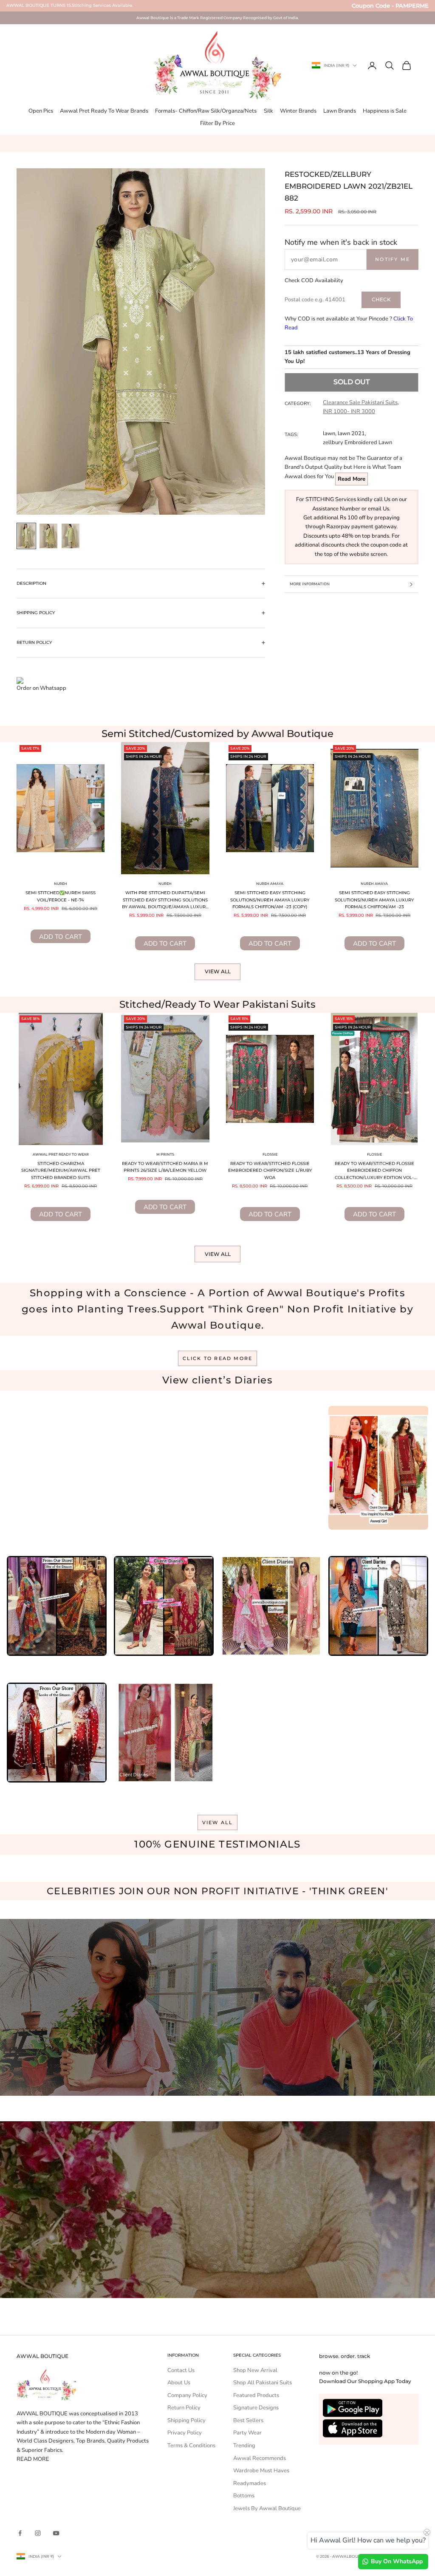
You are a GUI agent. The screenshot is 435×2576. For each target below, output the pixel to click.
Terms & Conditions (191, 2446)
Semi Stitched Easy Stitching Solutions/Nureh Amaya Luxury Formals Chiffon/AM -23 (374, 900)
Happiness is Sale (385, 111)
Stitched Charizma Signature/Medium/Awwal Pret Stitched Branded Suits (61, 1170)
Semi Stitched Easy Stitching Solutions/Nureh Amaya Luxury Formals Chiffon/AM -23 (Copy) (270, 900)
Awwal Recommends (260, 2458)
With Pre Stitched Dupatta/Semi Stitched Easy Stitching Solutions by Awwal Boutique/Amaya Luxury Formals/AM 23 (165, 901)
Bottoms (244, 2496)
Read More (352, 479)
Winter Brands (298, 111)
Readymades (250, 2483)
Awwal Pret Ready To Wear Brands (104, 111)
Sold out (352, 382)
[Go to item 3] (71, 536)
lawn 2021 (351, 434)
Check (381, 299)
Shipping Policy (186, 2420)
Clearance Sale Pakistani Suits (360, 402)
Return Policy (184, 2408)
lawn (329, 434)
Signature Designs (256, 2408)
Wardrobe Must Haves (261, 2471)
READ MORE (33, 2459)
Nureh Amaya (270, 884)
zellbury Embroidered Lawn (357, 442)
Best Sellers (248, 2420)
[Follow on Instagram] (38, 2533)
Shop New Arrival (255, 2370)
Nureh (61, 884)
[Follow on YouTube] (56, 2533)
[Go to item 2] (48, 536)
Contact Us (181, 2370)
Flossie (270, 1154)
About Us (179, 2383)
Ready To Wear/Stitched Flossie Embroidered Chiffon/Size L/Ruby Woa (270, 1170)
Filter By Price (217, 123)
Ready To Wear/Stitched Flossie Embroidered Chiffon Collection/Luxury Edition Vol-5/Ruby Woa (374, 1171)
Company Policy (187, 2395)
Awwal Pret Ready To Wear (61, 1154)
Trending (244, 2446)
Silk (268, 111)
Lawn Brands (340, 111)
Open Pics (41, 111)
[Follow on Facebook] (20, 2533)
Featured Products (256, 2395)
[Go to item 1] (26, 536)
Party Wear (247, 2433)
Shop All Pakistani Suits (263, 2383)
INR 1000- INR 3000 (349, 411)
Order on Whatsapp (41, 688)
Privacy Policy (185, 2433)
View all (218, 971)
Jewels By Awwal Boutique (267, 2508)
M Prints (165, 1154)
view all (218, 1822)
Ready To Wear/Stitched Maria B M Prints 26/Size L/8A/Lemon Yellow (165, 1167)
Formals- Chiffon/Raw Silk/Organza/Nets (206, 111)
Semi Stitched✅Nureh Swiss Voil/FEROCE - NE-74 (61, 896)
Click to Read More (218, 1358)
